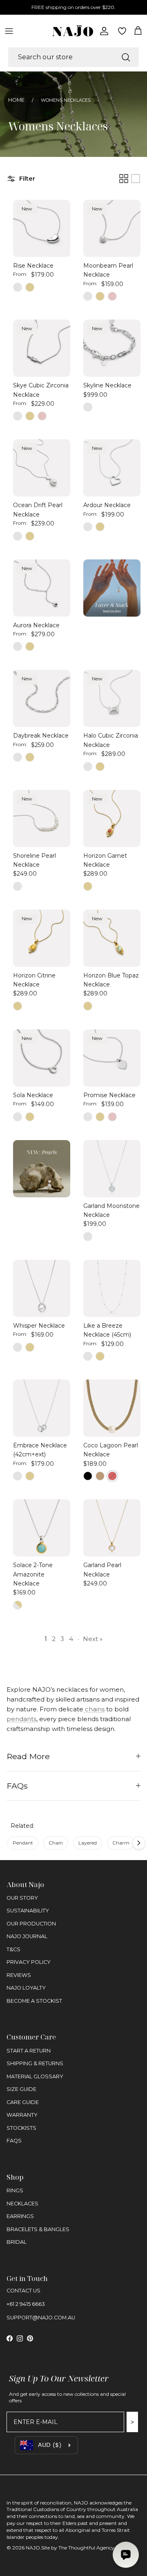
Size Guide (21, 2089)
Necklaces (22, 2204)
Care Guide (23, 2102)
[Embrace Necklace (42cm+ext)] (42, 1408)
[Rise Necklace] (42, 228)
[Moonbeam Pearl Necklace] (112, 228)
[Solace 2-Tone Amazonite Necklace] (42, 1528)
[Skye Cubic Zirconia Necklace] (42, 348)
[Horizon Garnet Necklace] (112, 818)
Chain (56, 1843)
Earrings (20, 2216)
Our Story (22, 1898)
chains (94, 1709)
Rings (15, 2190)
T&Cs (13, 1949)
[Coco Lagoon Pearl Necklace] (112, 1408)
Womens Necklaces (66, 100)
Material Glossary (35, 2076)
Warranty (22, 2115)
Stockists (21, 2128)
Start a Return (29, 2051)
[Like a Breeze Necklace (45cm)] (112, 1288)
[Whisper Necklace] (42, 1288)
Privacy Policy (29, 1962)
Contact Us (23, 2291)
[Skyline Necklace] (112, 348)
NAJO (33, 2548)
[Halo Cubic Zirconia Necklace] (112, 698)
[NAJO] (73, 31)
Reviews (19, 1975)
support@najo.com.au (41, 2318)
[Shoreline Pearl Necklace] (42, 818)
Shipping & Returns (35, 2063)
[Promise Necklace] (112, 1058)
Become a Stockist (34, 2001)
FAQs (17, 1786)
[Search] (126, 57)
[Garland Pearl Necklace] (112, 1528)
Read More (28, 1756)
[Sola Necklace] (42, 1058)
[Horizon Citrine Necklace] (42, 938)
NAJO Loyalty (26, 1988)
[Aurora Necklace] (42, 588)
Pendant (23, 1843)
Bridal (17, 2242)
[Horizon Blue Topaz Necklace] (112, 938)
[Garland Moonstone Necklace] (112, 1169)
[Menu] (9, 31)
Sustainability (28, 1911)
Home (16, 100)
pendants (21, 1719)
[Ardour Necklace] (112, 468)
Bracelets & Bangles (38, 2229)
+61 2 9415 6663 (26, 2304)
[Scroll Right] (139, 1843)
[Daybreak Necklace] (42, 698)
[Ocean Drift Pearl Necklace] (42, 468)
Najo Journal (27, 1936)
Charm (121, 1843)
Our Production (31, 1924)
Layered (88, 1843)
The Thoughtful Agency (86, 2548)
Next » (93, 1639)
